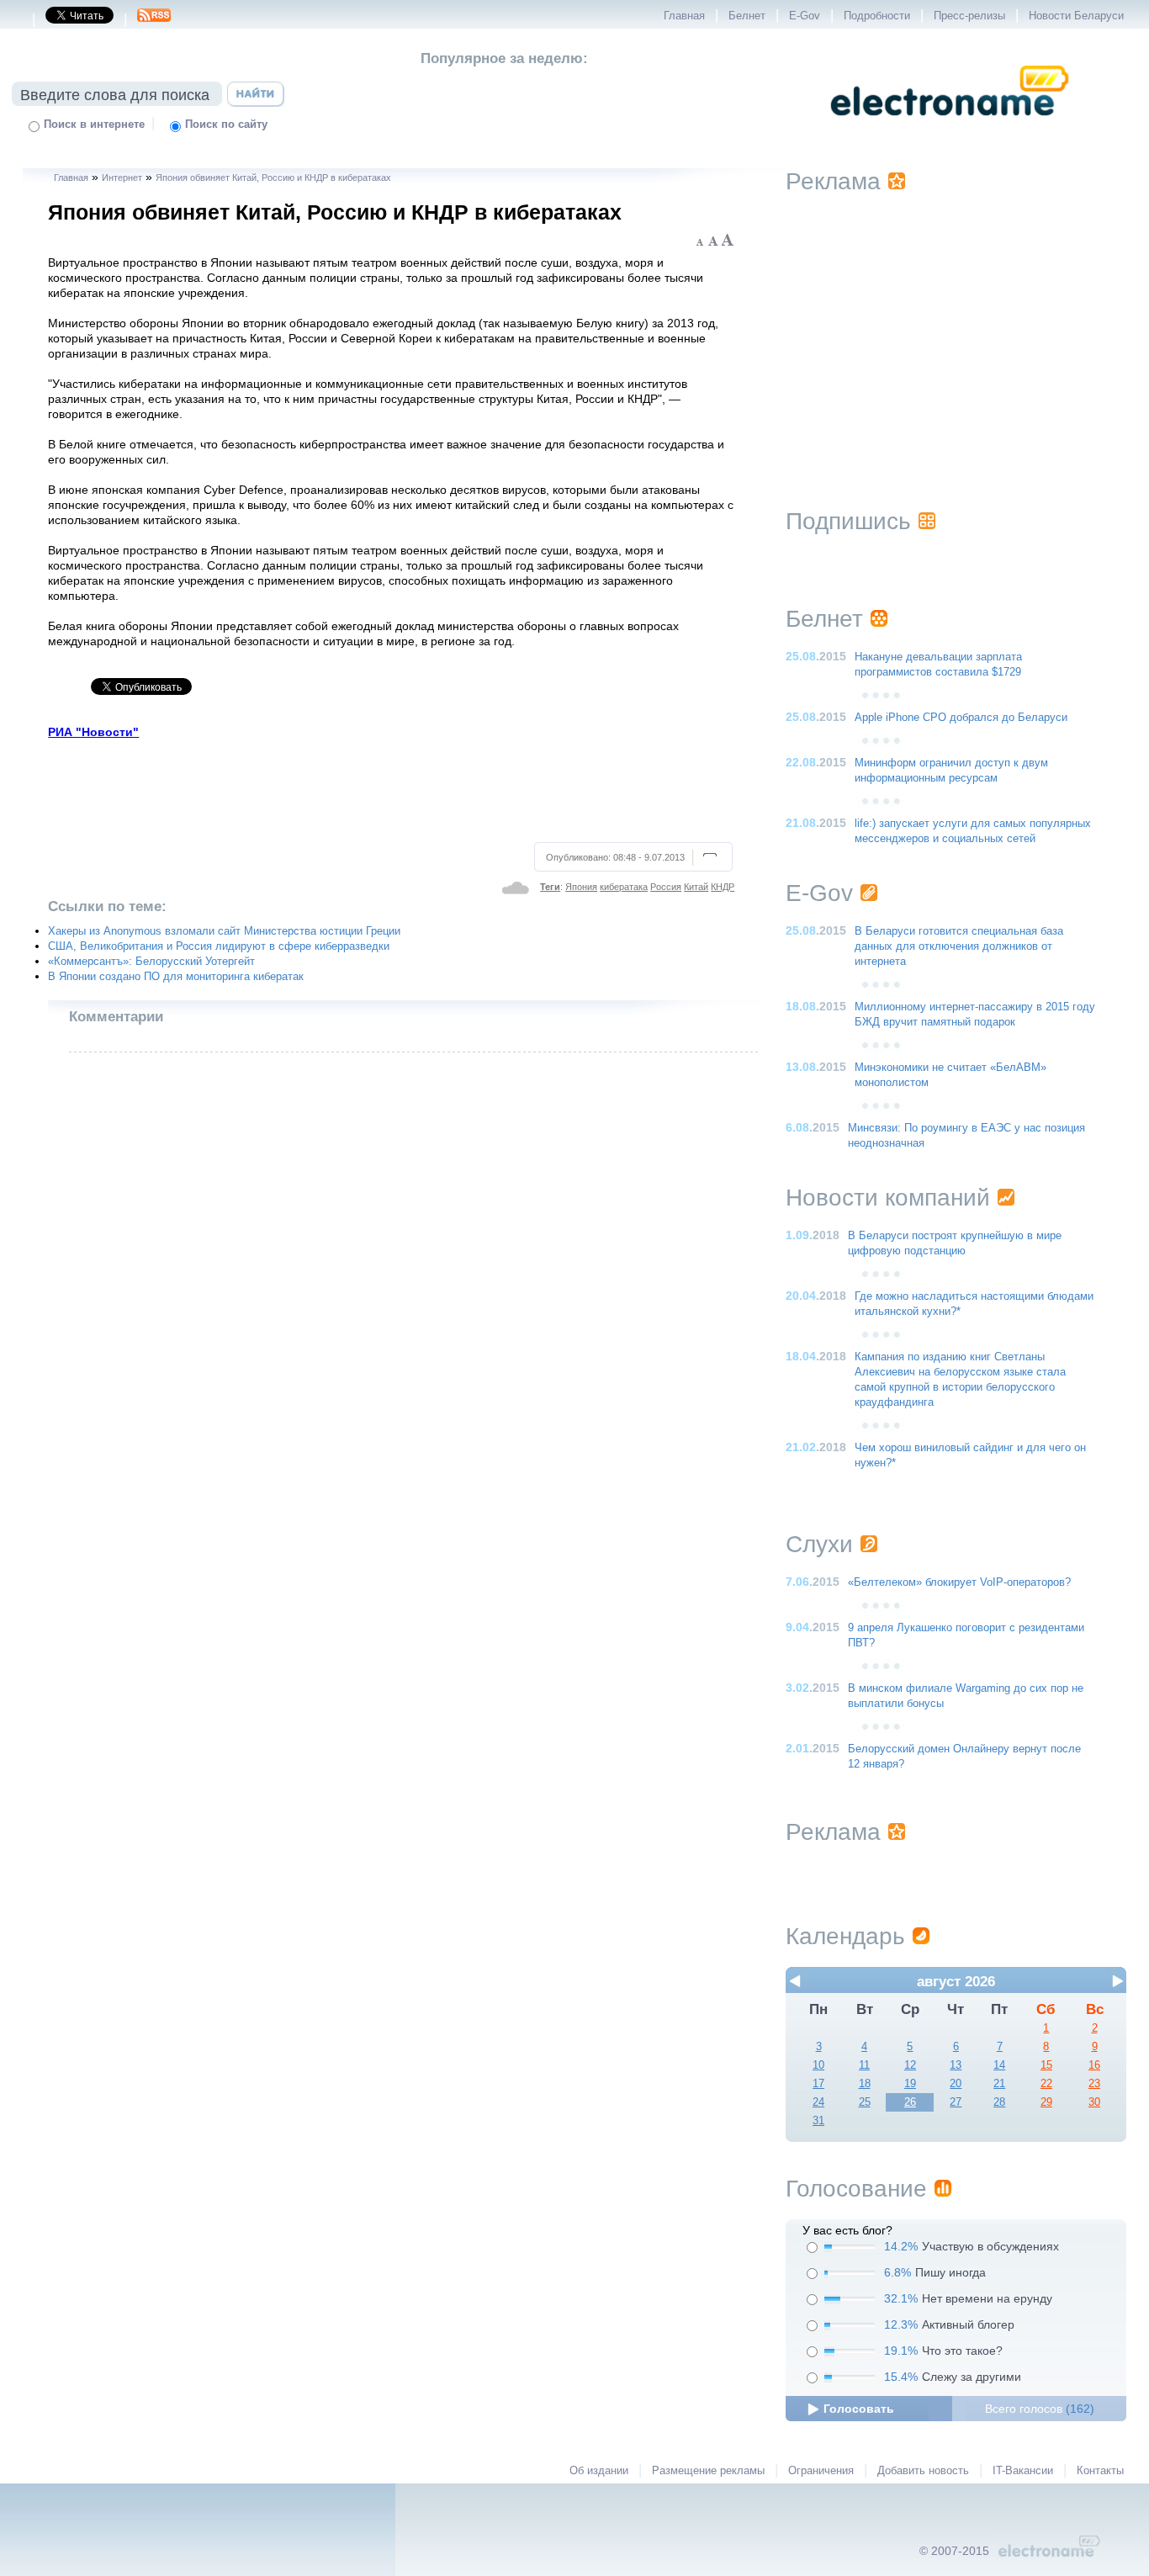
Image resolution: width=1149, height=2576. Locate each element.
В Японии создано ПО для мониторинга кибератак (176, 977)
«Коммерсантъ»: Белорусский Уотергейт (151, 962)
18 (865, 2084)
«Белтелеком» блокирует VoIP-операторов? (959, 1582)
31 (818, 2121)
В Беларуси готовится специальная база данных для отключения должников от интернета (959, 946)
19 (910, 2084)
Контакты (1100, 2471)
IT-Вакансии (1023, 2471)
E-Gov (805, 16)
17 (818, 2084)
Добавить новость (923, 2471)
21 (999, 2084)
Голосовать (859, 2409)
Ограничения (821, 2471)
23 (1094, 2084)
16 (1094, 2065)
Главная (684, 16)
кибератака (624, 887)
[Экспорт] (154, 20)
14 (999, 2065)
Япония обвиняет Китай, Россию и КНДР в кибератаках (273, 178)
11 (864, 2065)
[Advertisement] (392, 788)
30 (1094, 2102)
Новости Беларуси (1076, 16)
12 (910, 2065)
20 (956, 2084)
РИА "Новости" (93, 732)
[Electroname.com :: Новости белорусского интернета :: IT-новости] (950, 127)
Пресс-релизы (969, 16)
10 (818, 2065)
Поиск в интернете (94, 125)
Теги (550, 887)
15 (1046, 2065)
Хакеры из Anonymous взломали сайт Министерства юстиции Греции (224, 931)
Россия (666, 887)
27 (956, 2102)
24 (818, 2102)
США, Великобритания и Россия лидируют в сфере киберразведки (219, 946)
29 (1046, 2102)
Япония (581, 887)
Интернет (122, 178)
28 (999, 2102)
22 (1046, 2084)
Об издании (599, 2471)
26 (910, 2102)
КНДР (723, 887)
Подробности (877, 16)
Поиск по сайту (226, 125)
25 (865, 2102)
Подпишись (848, 521)
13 (956, 2065)
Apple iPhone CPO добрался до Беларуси (961, 718)
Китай (696, 887)
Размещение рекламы (708, 2471)
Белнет (747, 16)
